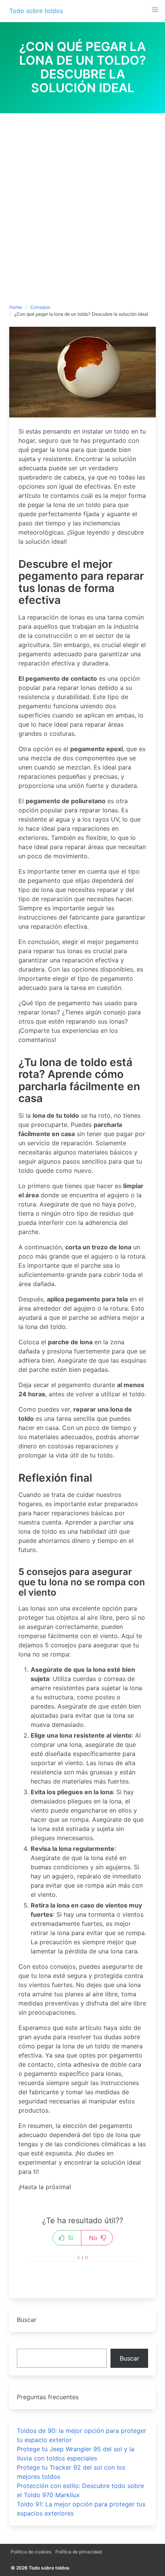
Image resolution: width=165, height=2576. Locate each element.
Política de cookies (31, 2552)
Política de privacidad (78, 2552)
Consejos (40, 307)
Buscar (130, 2358)
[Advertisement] (82, 199)
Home (16, 307)
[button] (155, 10)
